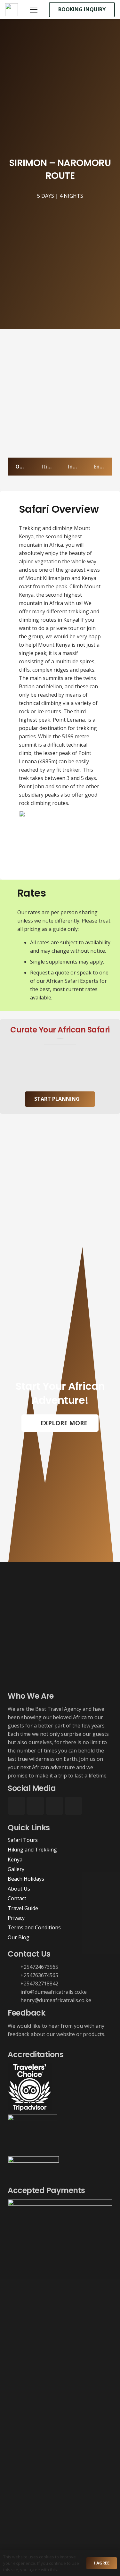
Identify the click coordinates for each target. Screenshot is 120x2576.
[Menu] (34, 10)
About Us (19, 1889)
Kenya (15, 1860)
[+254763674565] (14, 1975)
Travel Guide (23, 1908)
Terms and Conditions (34, 1927)
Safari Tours (23, 1840)
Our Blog (19, 1937)
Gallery (16, 1869)
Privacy (16, 1918)
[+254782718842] (14, 1984)
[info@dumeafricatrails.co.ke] (14, 1992)
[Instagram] (35, 1806)
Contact (17, 1898)
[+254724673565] (14, 1967)
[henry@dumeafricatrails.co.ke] (14, 2000)
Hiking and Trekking (32, 1850)
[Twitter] (55, 1806)
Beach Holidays (26, 1879)
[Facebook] (16, 1806)
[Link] (12, 10)
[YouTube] (73, 1806)
